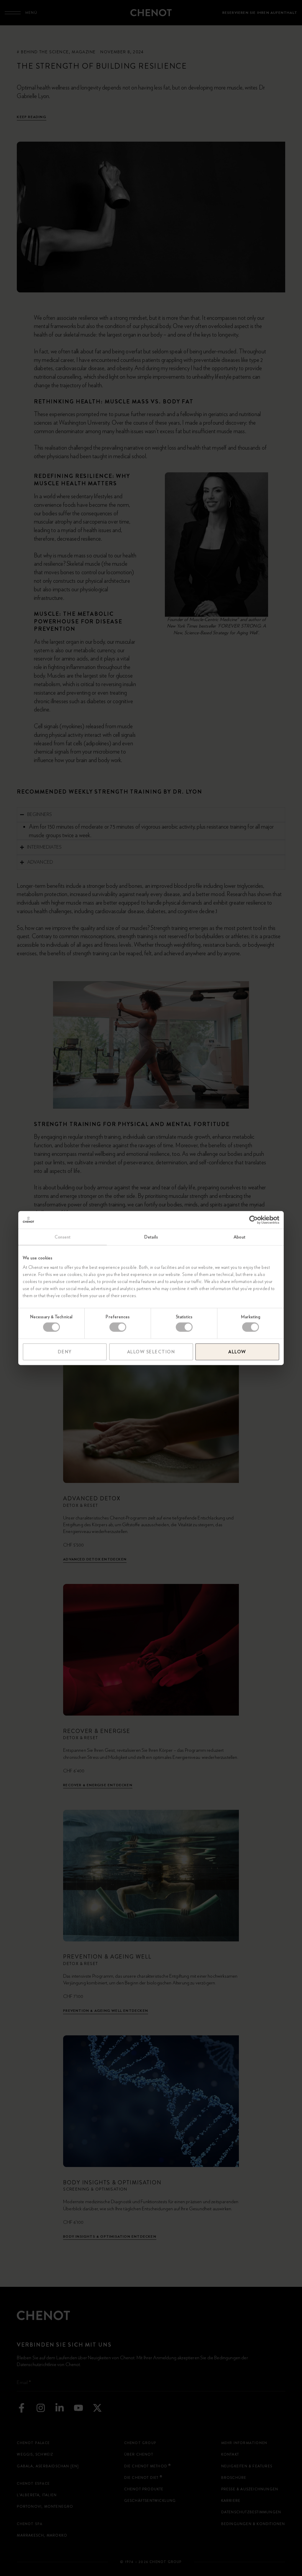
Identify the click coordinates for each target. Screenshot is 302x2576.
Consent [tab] (63, 1237)
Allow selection (151, 1352)
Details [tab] (151, 1237)
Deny (65, 1352)
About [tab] (239, 1237)
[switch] (118, 1327)
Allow (237, 1352)
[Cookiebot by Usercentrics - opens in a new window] (253, 1220)
